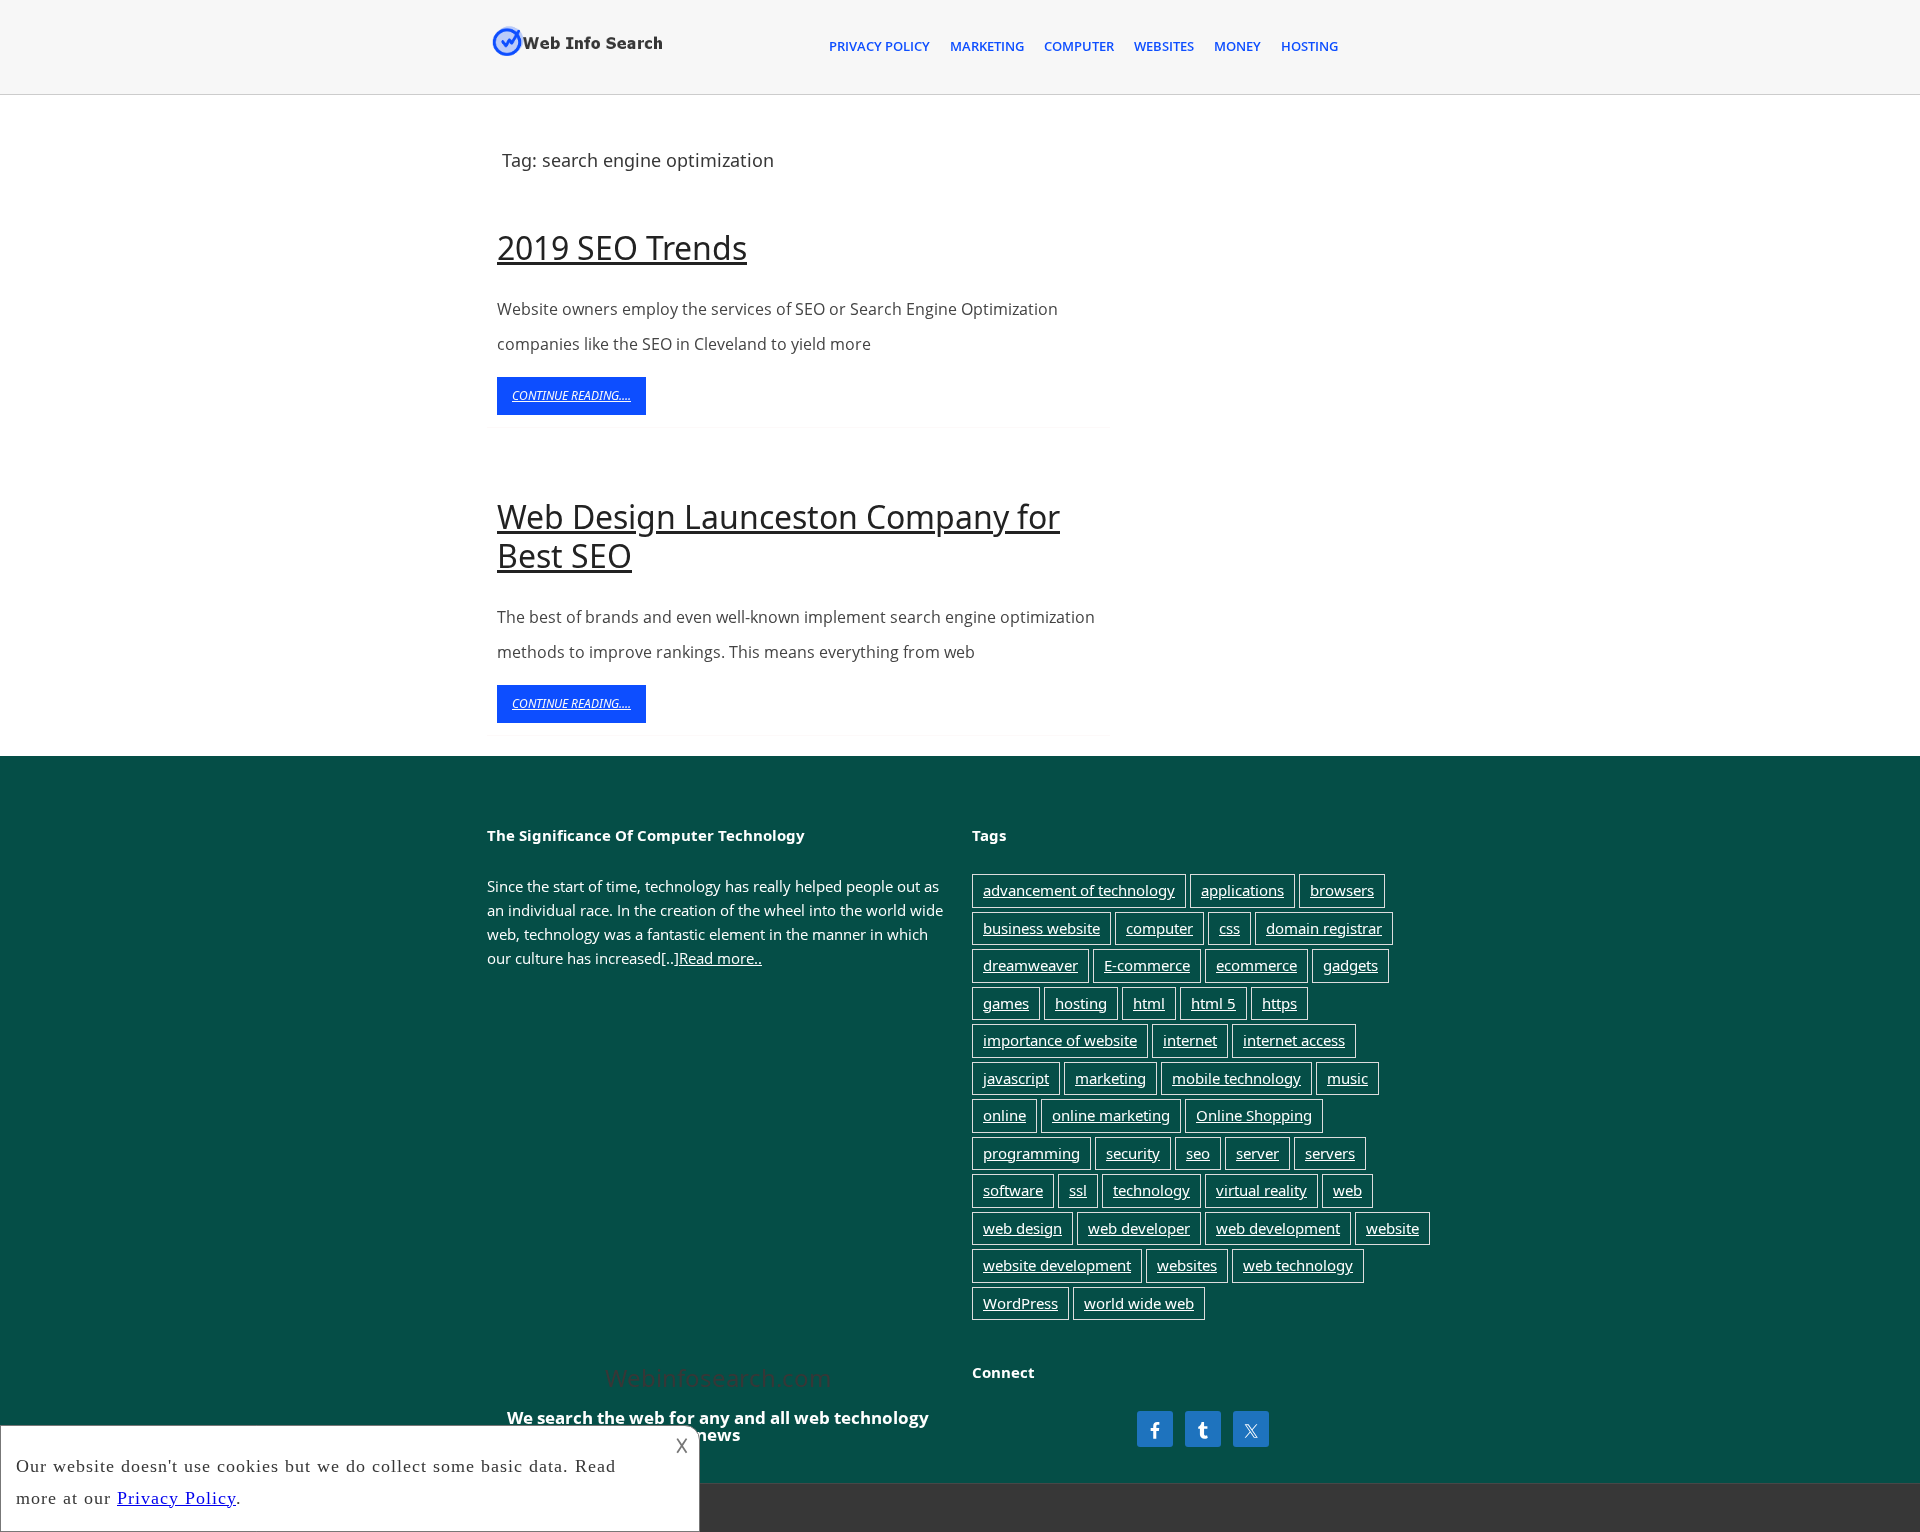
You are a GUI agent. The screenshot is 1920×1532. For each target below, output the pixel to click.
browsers (1342, 890)
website (1392, 1228)
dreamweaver (1030, 965)
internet (1190, 1040)
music (1347, 1078)
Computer (1079, 46)
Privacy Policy (879, 46)
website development (1057, 1265)
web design (1022, 1228)
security (1133, 1153)
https (1279, 1003)
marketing (1110, 1078)
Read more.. (720, 958)
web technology (1298, 1265)
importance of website (1060, 1040)
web (1347, 1190)
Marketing (987, 46)
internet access (1294, 1040)
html (1149, 1003)
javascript (1016, 1078)
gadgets (1350, 965)
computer (1159, 928)
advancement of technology (1079, 890)
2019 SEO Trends (622, 247)
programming (1031, 1153)
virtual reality (1261, 1190)
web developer (1139, 1228)
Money (1237, 46)
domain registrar (1324, 928)
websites (1187, 1265)
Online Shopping (1254, 1115)
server (1257, 1153)
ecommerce (1256, 965)
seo (1198, 1153)
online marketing (1111, 1115)
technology (1151, 1190)
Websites (1164, 46)
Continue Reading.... (579, 400)
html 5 (1213, 1003)
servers (1330, 1153)
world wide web (1139, 1303)
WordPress (1020, 1303)
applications (1242, 890)
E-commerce (1147, 965)
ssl (1078, 1190)
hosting (1081, 1003)
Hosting (1309, 46)
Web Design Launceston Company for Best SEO (778, 535)
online (1004, 1115)
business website (1041, 928)
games (1006, 1003)
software (1013, 1190)
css (1229, 928)
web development (1278, 1228)
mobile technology (1236, 1078)
